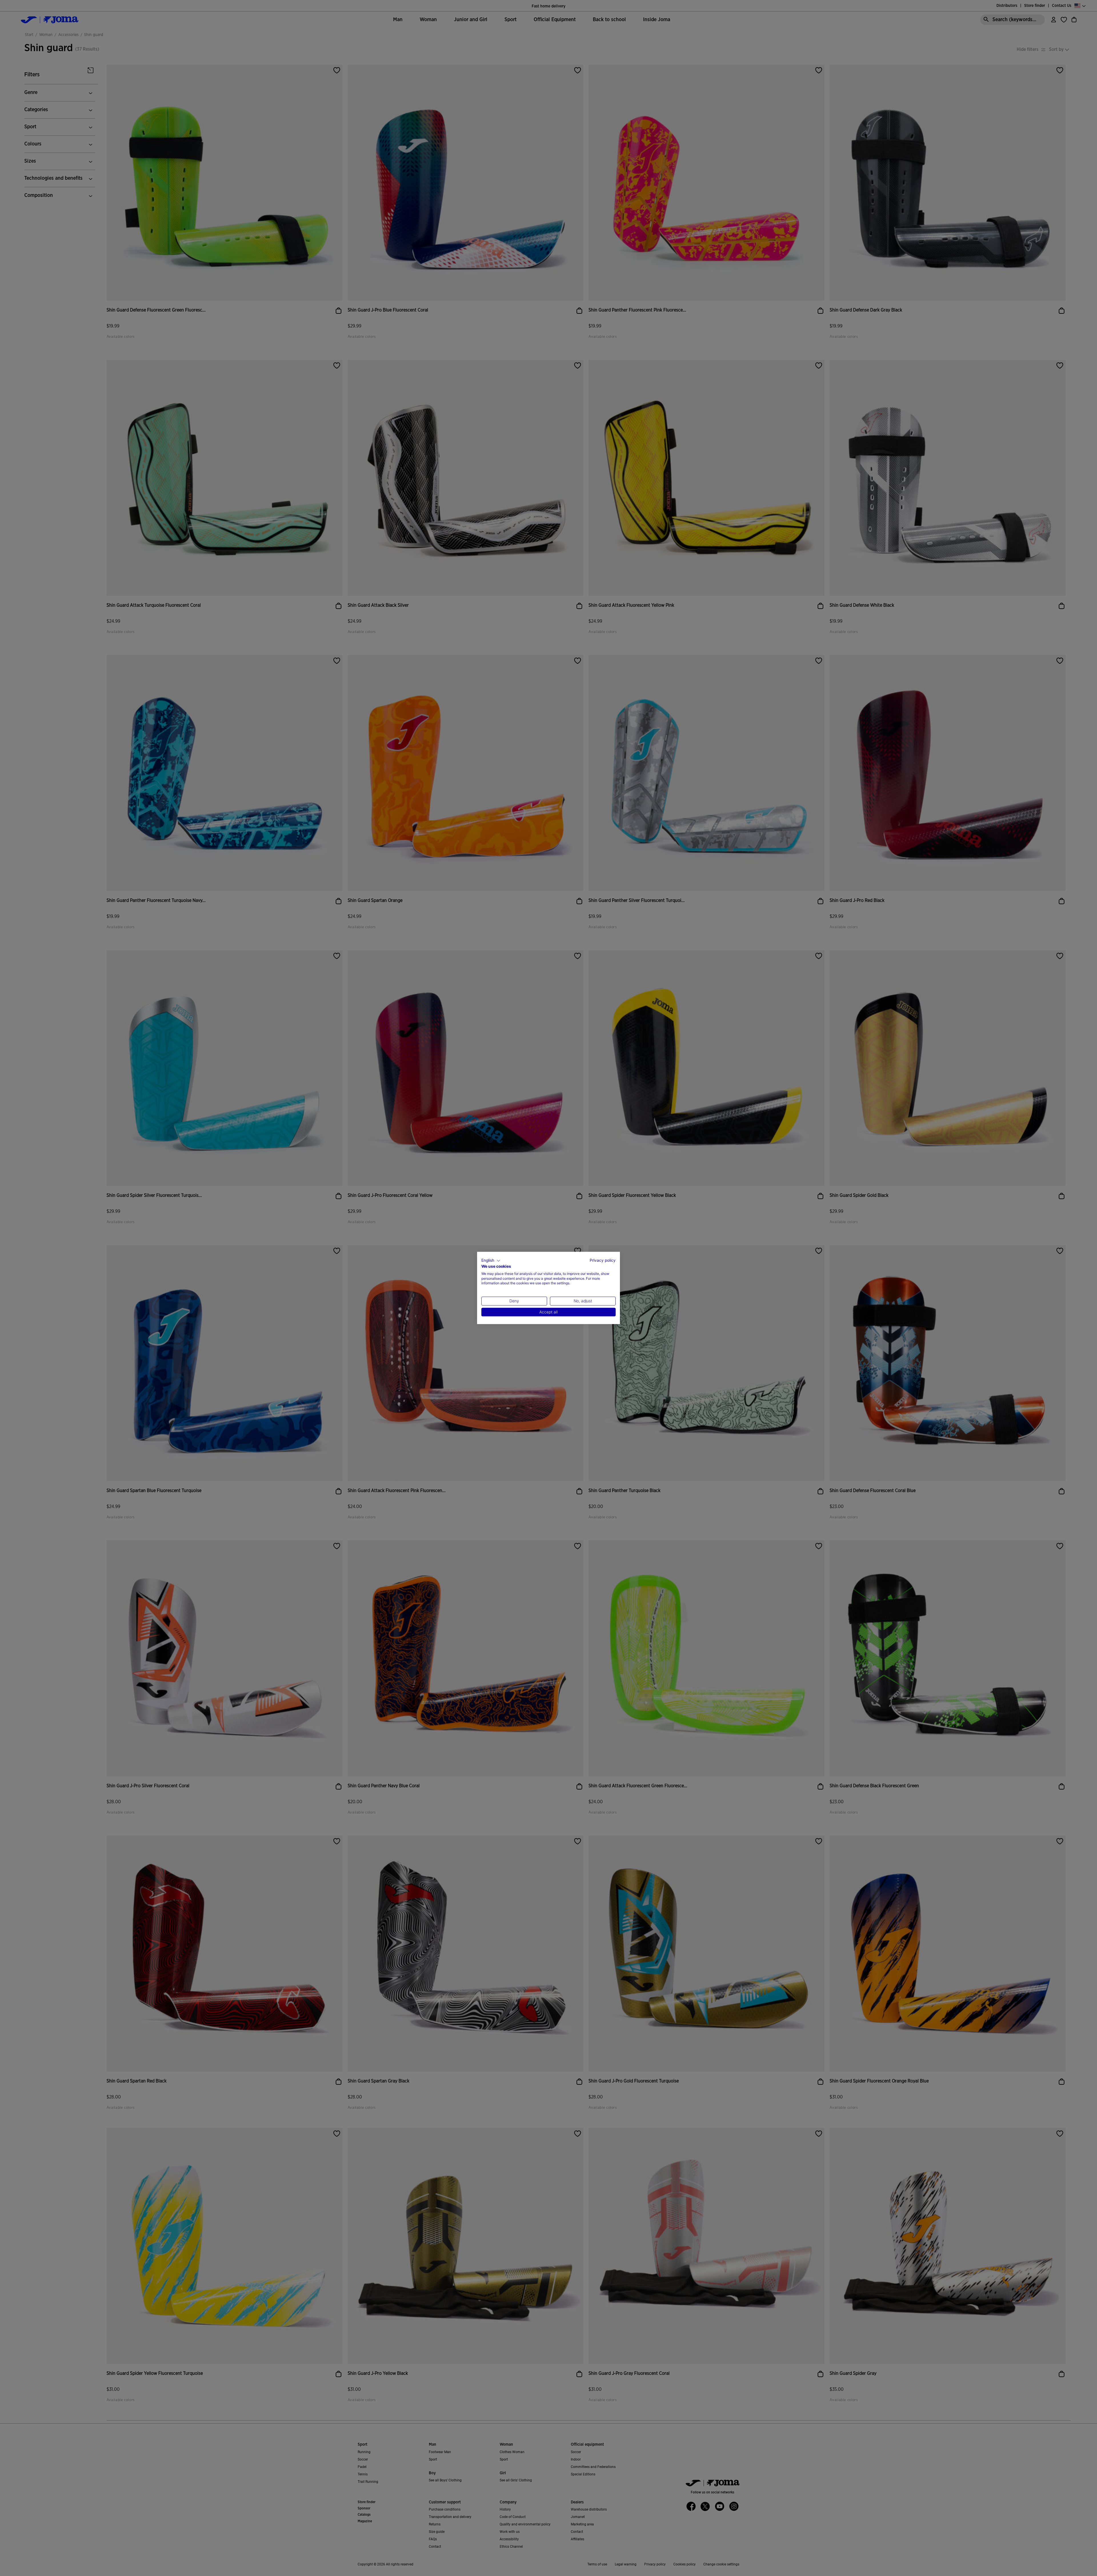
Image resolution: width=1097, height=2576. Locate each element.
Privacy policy (603, 1260)
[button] (491, 1261)
